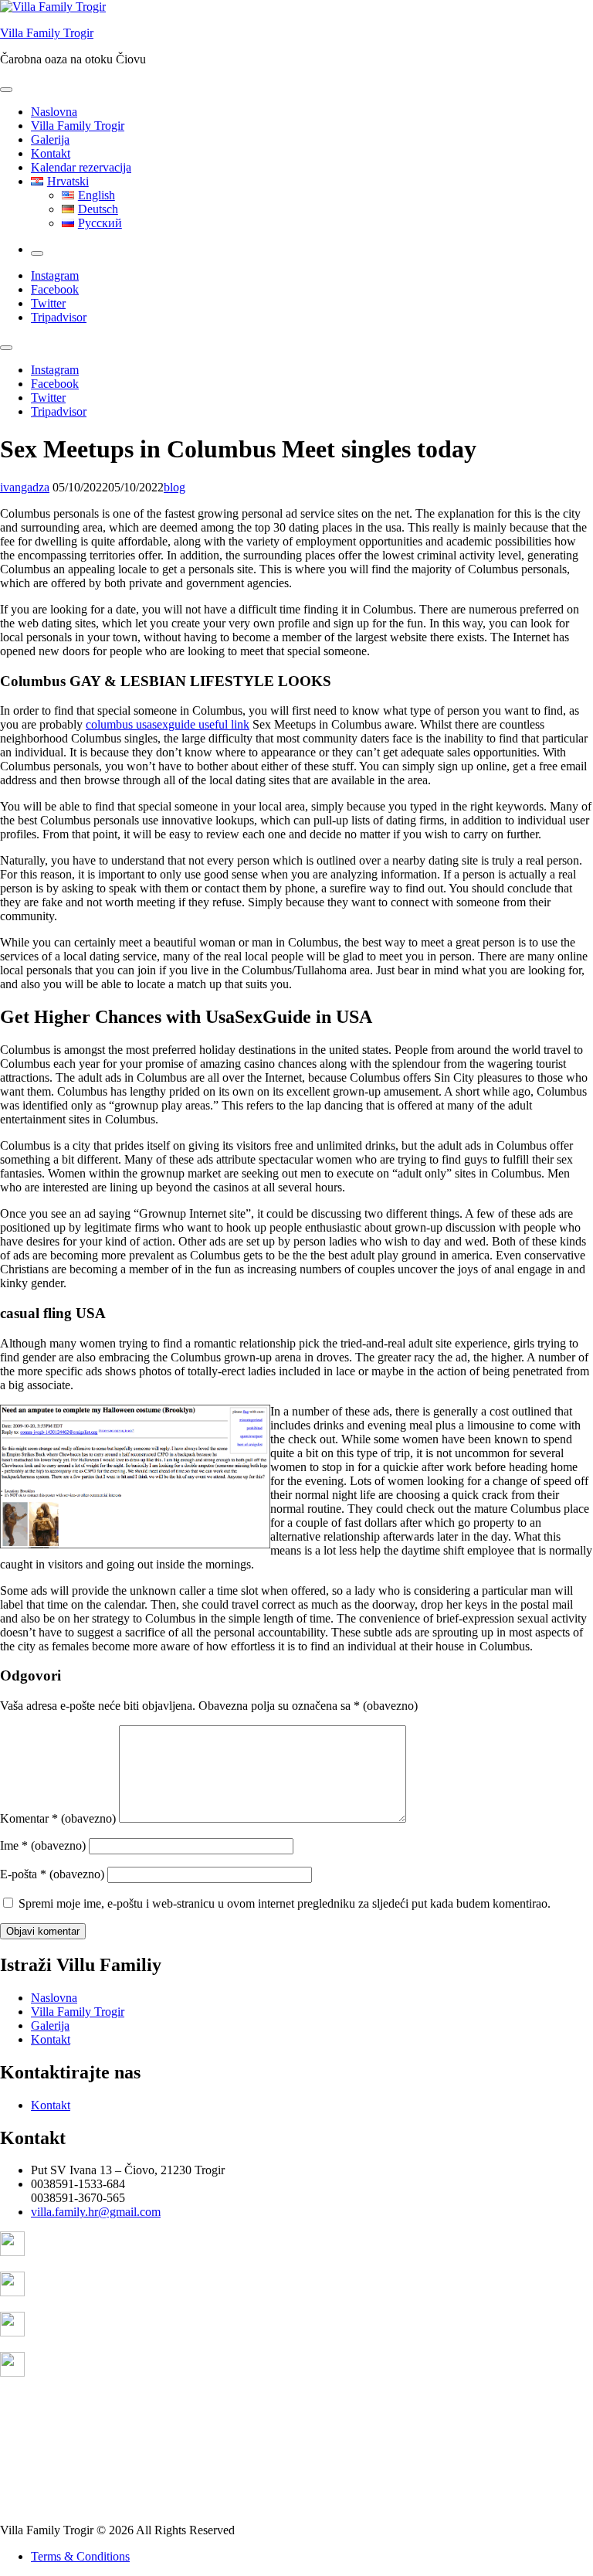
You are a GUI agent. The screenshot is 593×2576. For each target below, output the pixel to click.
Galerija (50, 139)
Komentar (58, 1818)
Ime (43, 1845)
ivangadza (25, 487)
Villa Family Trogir (47, 33)
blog (175, 487)
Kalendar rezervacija (81, 167)
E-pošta (52, 1874)
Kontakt (51, 153)
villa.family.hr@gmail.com (96, 2212)
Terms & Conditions (80, 2556)
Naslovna (54, 112)
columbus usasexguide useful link (168, 724)
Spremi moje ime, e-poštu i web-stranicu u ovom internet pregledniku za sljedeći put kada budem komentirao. (285, 1903)
